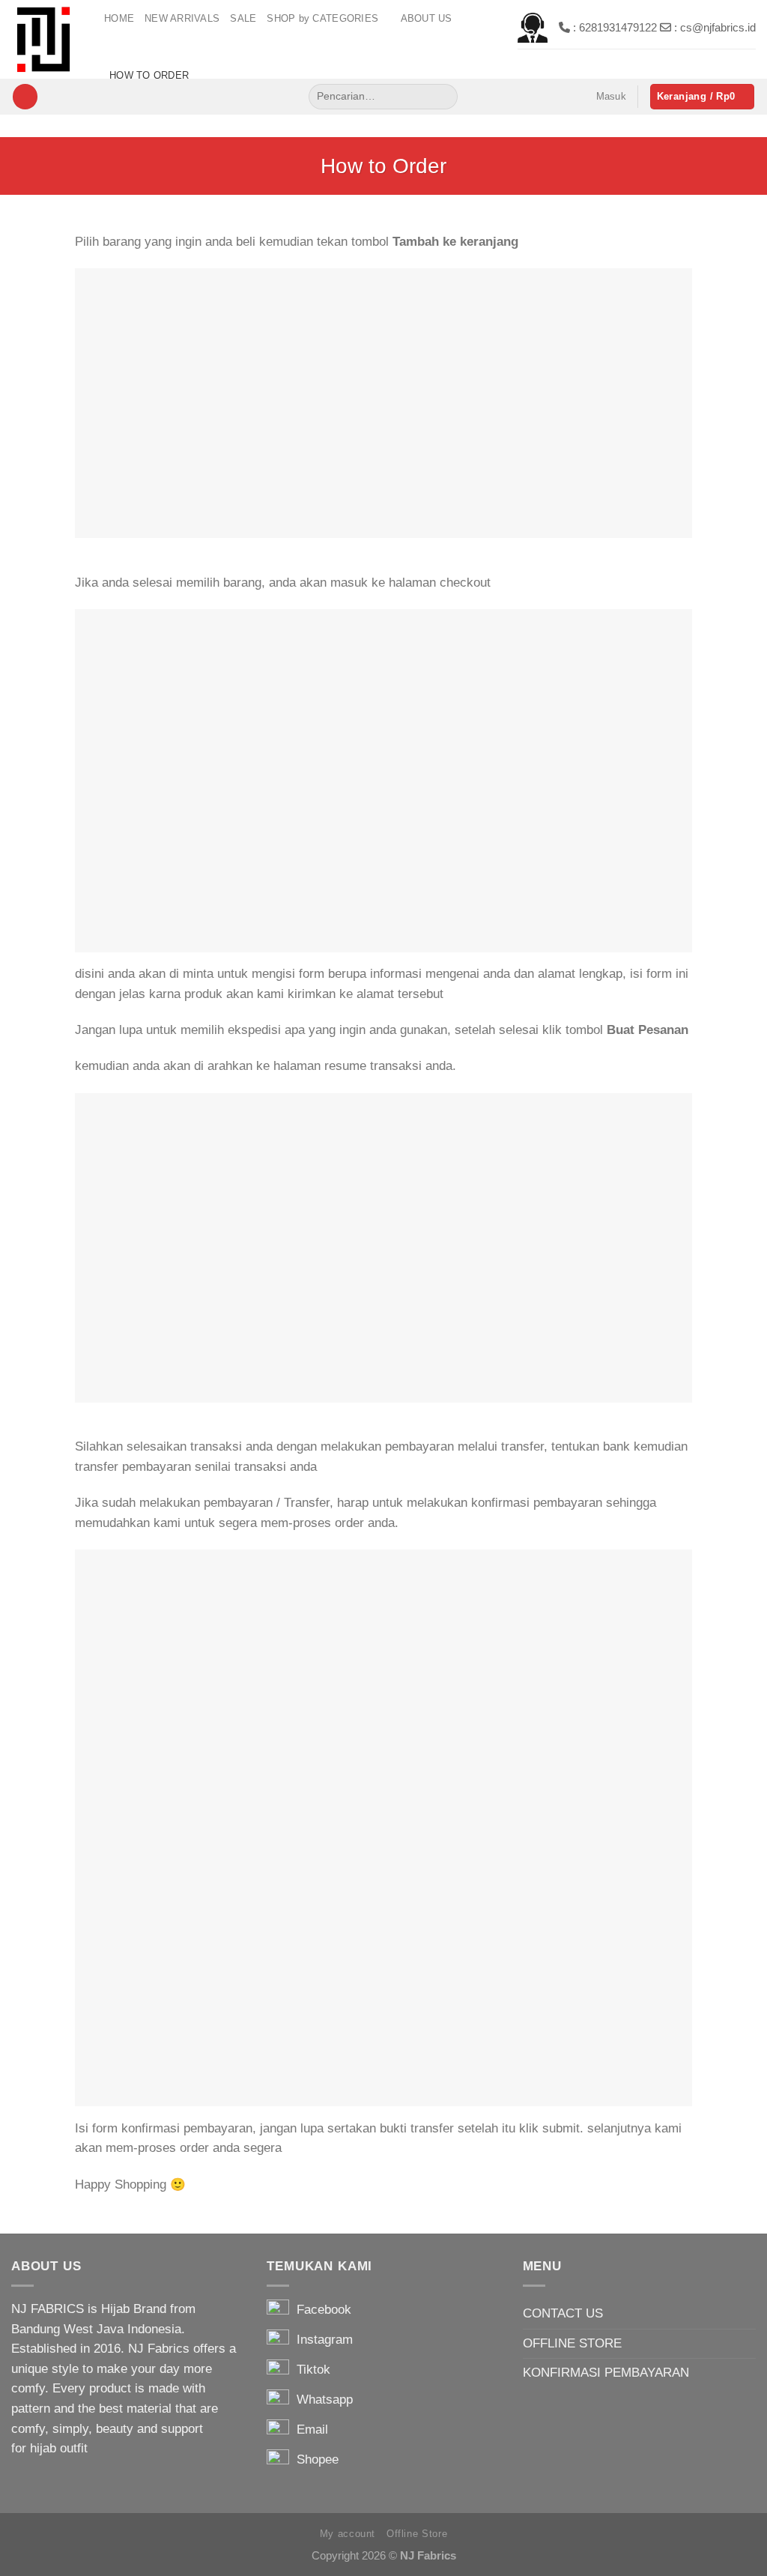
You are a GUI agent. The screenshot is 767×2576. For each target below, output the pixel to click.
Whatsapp (321, 2400)
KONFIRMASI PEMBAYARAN (606, 2373)
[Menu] (25, 97)
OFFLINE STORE (572, 2343)
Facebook (320, 2310)
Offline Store (417, 2534)
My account (348, 2534)
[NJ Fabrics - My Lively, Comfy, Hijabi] (46, 39)
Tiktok (310, 2370)
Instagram (321, 2340)
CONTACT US (563, 2313)
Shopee (314, 2459)
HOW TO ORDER (149, 75)
